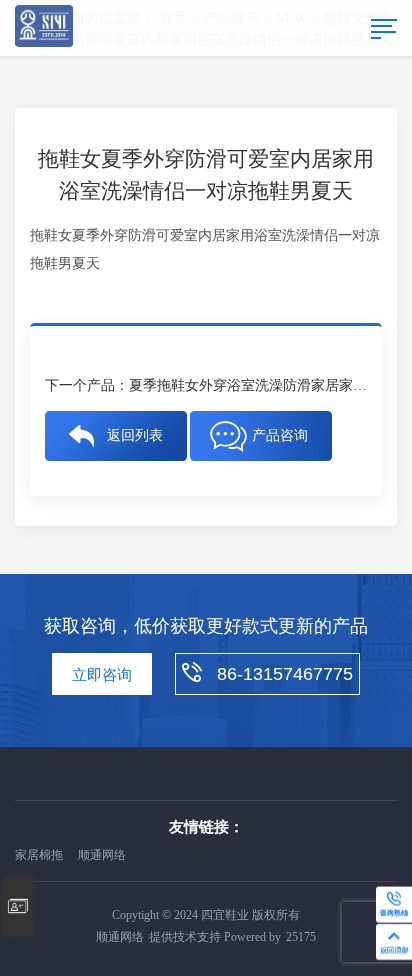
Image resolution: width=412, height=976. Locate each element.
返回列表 (135, 435)
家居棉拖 (39, 855)
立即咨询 (102, 675)
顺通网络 (102, 855)
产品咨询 (280, 435)
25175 (301, 937)
